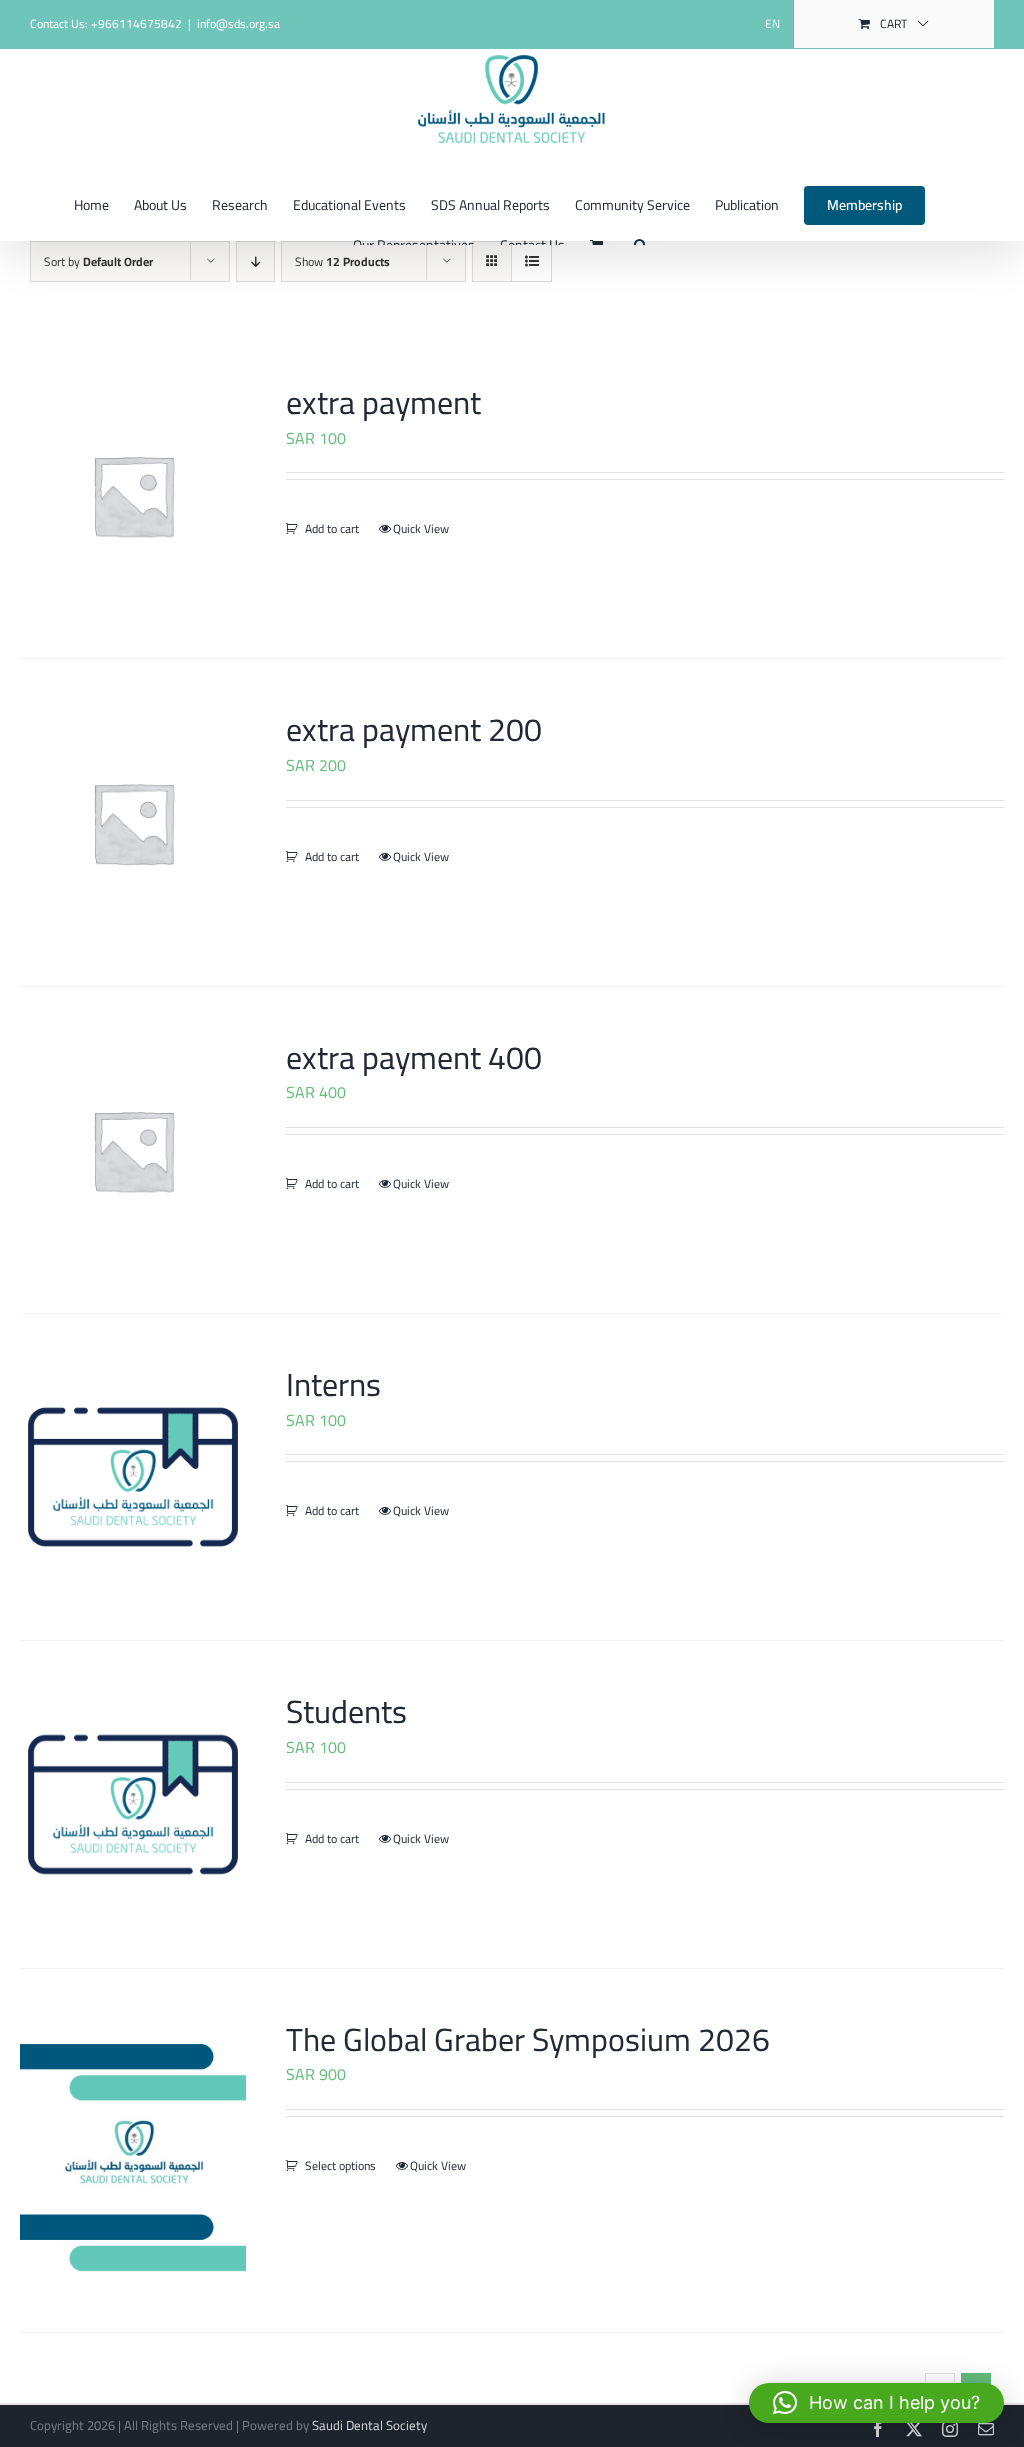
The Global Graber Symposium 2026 (528, 2039)
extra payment (383, 402)
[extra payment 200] (133, 822)
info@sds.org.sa (238, 23)
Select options (340, 2166)
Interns (333, 1384)
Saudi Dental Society (369, 2425)
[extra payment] (133, 495)
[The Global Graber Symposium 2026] (133, 2150)
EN (772, 23)
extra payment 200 (414, 729)
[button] (876, 2403)
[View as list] (531, 261)
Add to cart (332, 529)
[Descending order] (255, 261)
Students (346, 1711)
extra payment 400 (414, 1057)
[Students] (133, 1804)
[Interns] (133, 1477)
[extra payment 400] (133, 1150)
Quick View (421, 529)
